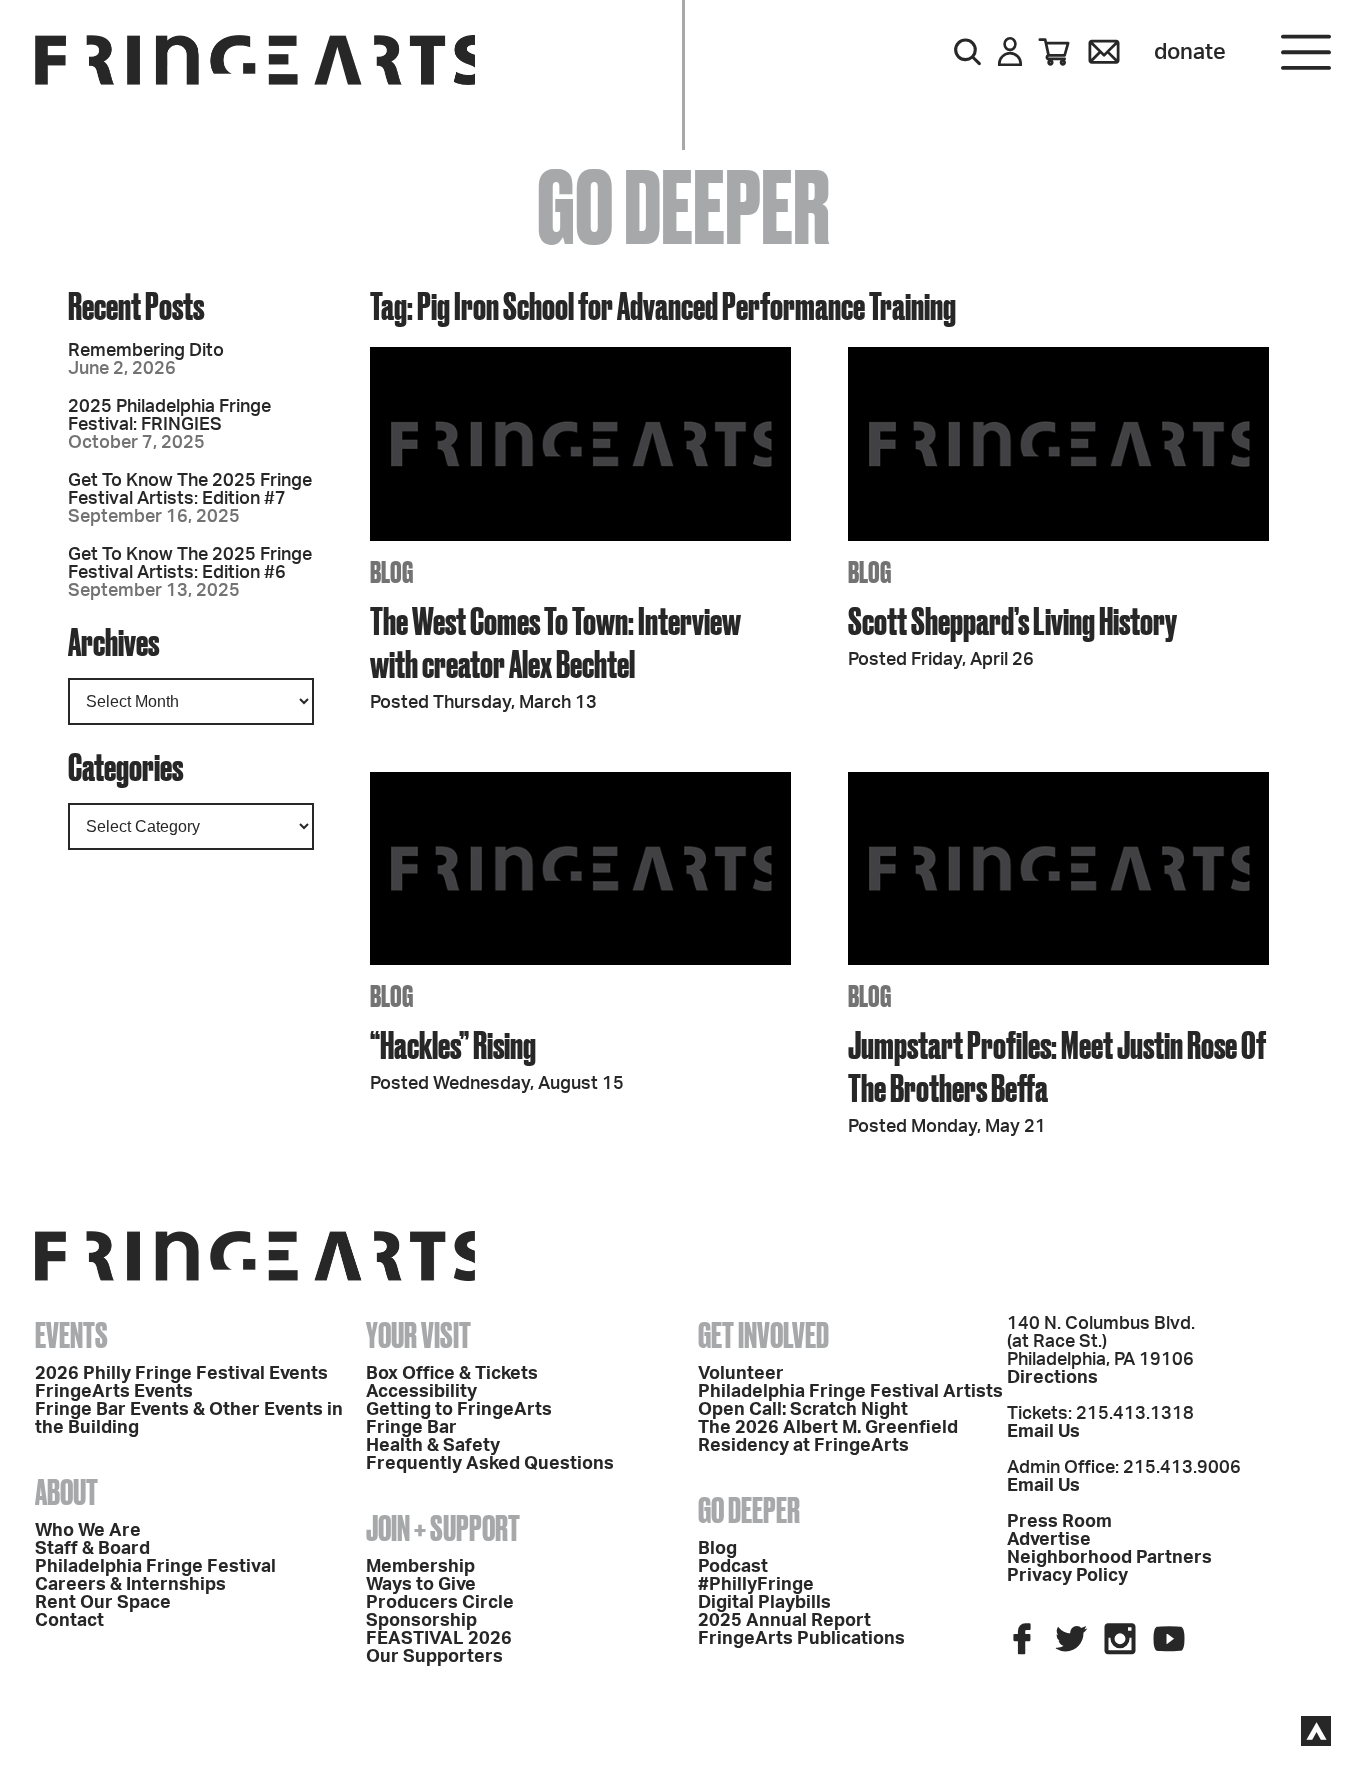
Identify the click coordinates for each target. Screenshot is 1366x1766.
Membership (420, 1567)
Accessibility (421, 1392)
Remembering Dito (146, 351)
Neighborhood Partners (1109, 1558)
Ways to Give (421, 1585)
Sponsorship (421, 1621)
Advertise (1049, 1540)
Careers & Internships (130, 1585)
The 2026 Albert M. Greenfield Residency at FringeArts (828, 1437)
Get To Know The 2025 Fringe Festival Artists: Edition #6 (190, 564)
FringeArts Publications (801, 1639)
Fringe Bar (411, 1428)
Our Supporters (434, 1657)
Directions (1052, 1378)
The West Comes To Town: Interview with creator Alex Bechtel (555, 642)
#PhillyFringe (756, 1585)
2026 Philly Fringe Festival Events (181, 1374)
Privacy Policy (1067, 1576)
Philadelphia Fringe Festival (155, 1567)
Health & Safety (433, 1446)
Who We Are (88, 1531)
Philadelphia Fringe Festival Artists (850, 1392)
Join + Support (443, 1528)
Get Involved (763, 1335)
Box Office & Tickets (452, 1374)
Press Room (1059, 1522)
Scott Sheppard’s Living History (1012, 620)
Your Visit (418, 1335)
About (66, 1492)
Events (71, 1335)
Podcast (733, 1567)
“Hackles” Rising (453, 1044)
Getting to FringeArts (459, 1410)
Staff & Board (92, 1549)
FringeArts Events (114, 1392)
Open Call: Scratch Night (803, 1410)
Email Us (1043, 1432)
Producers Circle (440, 1603)
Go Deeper (749, 1510)
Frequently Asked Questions (490, 1464)
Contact (69, 1621)
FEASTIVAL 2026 (439, 1639)
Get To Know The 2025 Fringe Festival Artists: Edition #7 (190, 490)
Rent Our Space (103, 1603)
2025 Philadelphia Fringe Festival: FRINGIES (169, 416)
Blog (717, 1549)
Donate (1190, 52)
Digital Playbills (764, 1603)
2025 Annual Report (784, 1621)
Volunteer (741, 1374)
